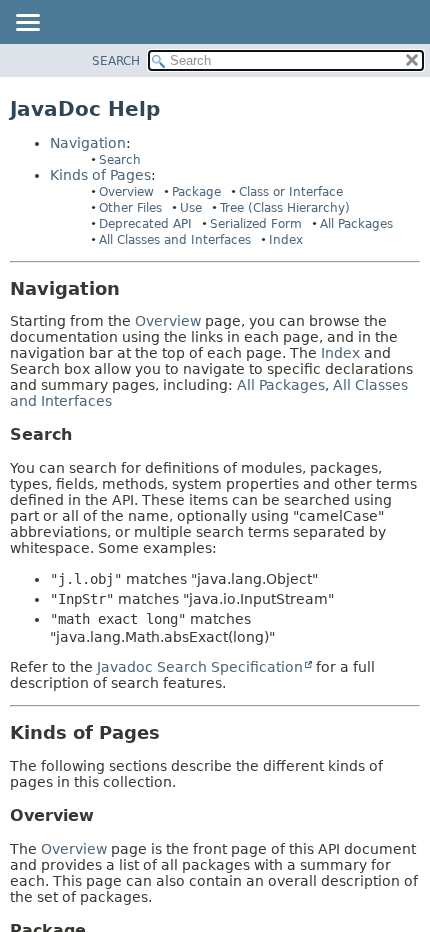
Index (286, 240)
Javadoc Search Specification (200, 667)
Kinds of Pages (100, 175)
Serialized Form (256, 224)
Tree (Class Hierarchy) (285, 208)
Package (196, 192)
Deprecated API (145, 224)
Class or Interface (291, 192)
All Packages (356, 224)
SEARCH (116, 61)
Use (191, 208)
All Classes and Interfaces (175, 240)
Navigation (88, 143)
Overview (126, 192)
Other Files (130, 208)
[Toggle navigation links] (27, 24)
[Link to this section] (134, 288)
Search (120, 160)
